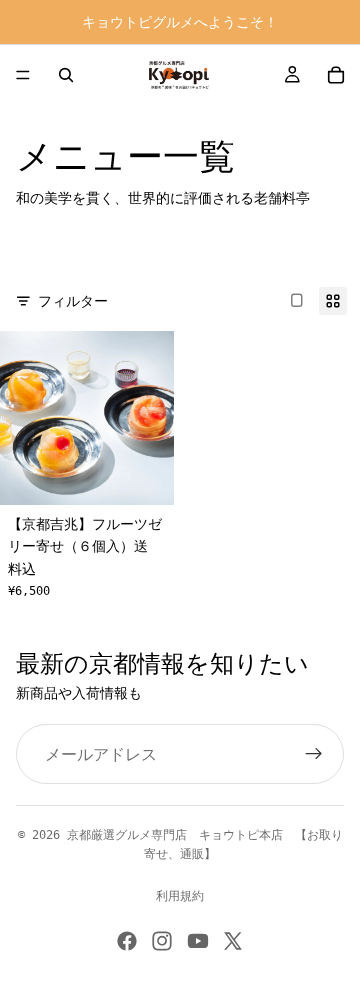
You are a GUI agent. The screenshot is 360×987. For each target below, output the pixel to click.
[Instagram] (162, 941)
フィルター (73, 301)
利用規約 (180, 896)
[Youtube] (198, 941)
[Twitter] (233, 941)
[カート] (336, 75)
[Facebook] (127, 941)
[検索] (66, 75)
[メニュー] (23, 75)
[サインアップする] (314, 754)
